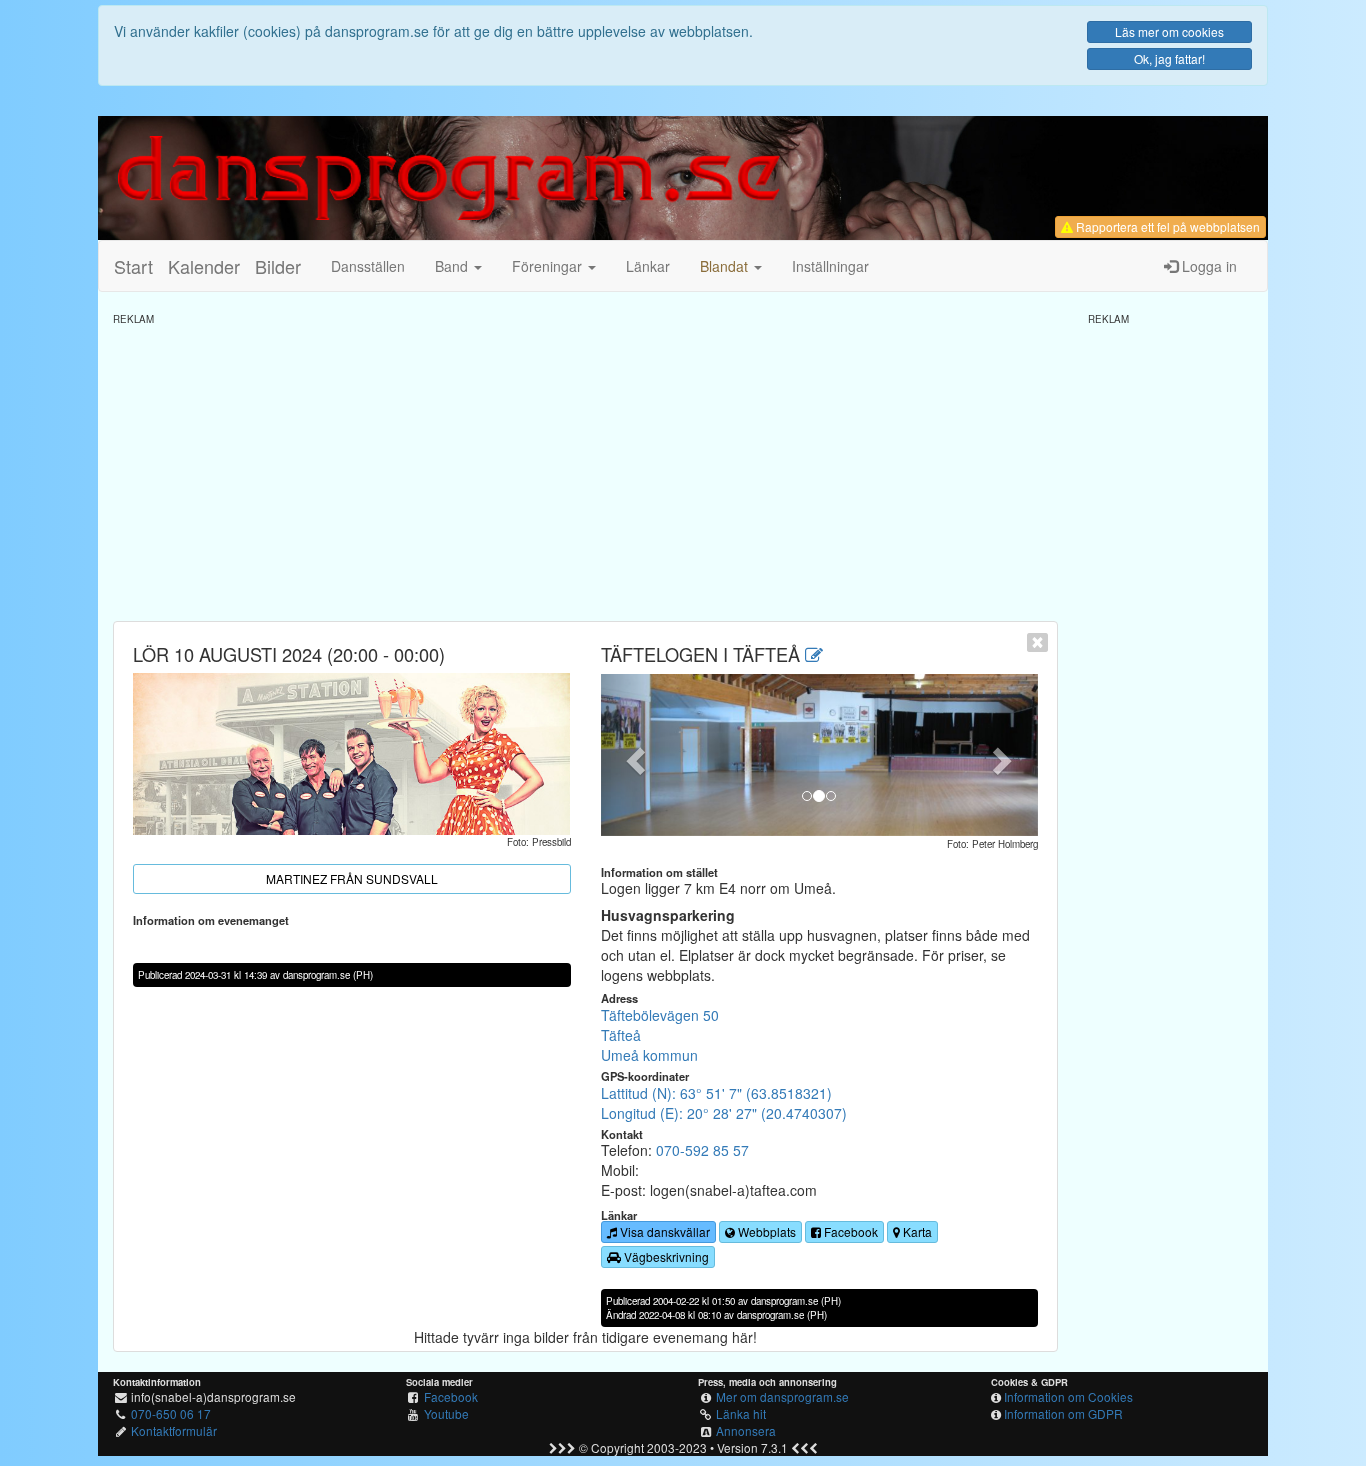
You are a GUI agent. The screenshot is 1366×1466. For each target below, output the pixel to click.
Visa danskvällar (663, 1231)
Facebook (849, 1231)
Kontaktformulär (174, 1430)
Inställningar (830, 266)
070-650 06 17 (171, 1413)
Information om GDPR (1063, 1413)
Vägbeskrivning (665, 1256)
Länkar (648, 266)
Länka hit (741, 1413)
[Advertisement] (585, 466)
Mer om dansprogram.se (782, 1396)
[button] (731, 266)
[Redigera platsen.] (814, 654)
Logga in (1207, 266)
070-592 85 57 (702, 1150)
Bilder (278, 266)
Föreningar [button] (549, 266)
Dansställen (368, 266)
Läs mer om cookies (1169, 31)
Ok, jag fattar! (1169, 58)
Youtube (446, 1413)
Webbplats (765, 1231)
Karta (916, 1231)
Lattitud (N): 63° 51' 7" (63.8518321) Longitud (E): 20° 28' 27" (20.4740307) (724, 1103)
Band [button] (453, 266)
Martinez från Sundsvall (352, 878)
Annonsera (746, 1430)
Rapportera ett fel (1166, 226)
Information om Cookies (1068, 1396)
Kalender (204, 266)
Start (133, 266)
